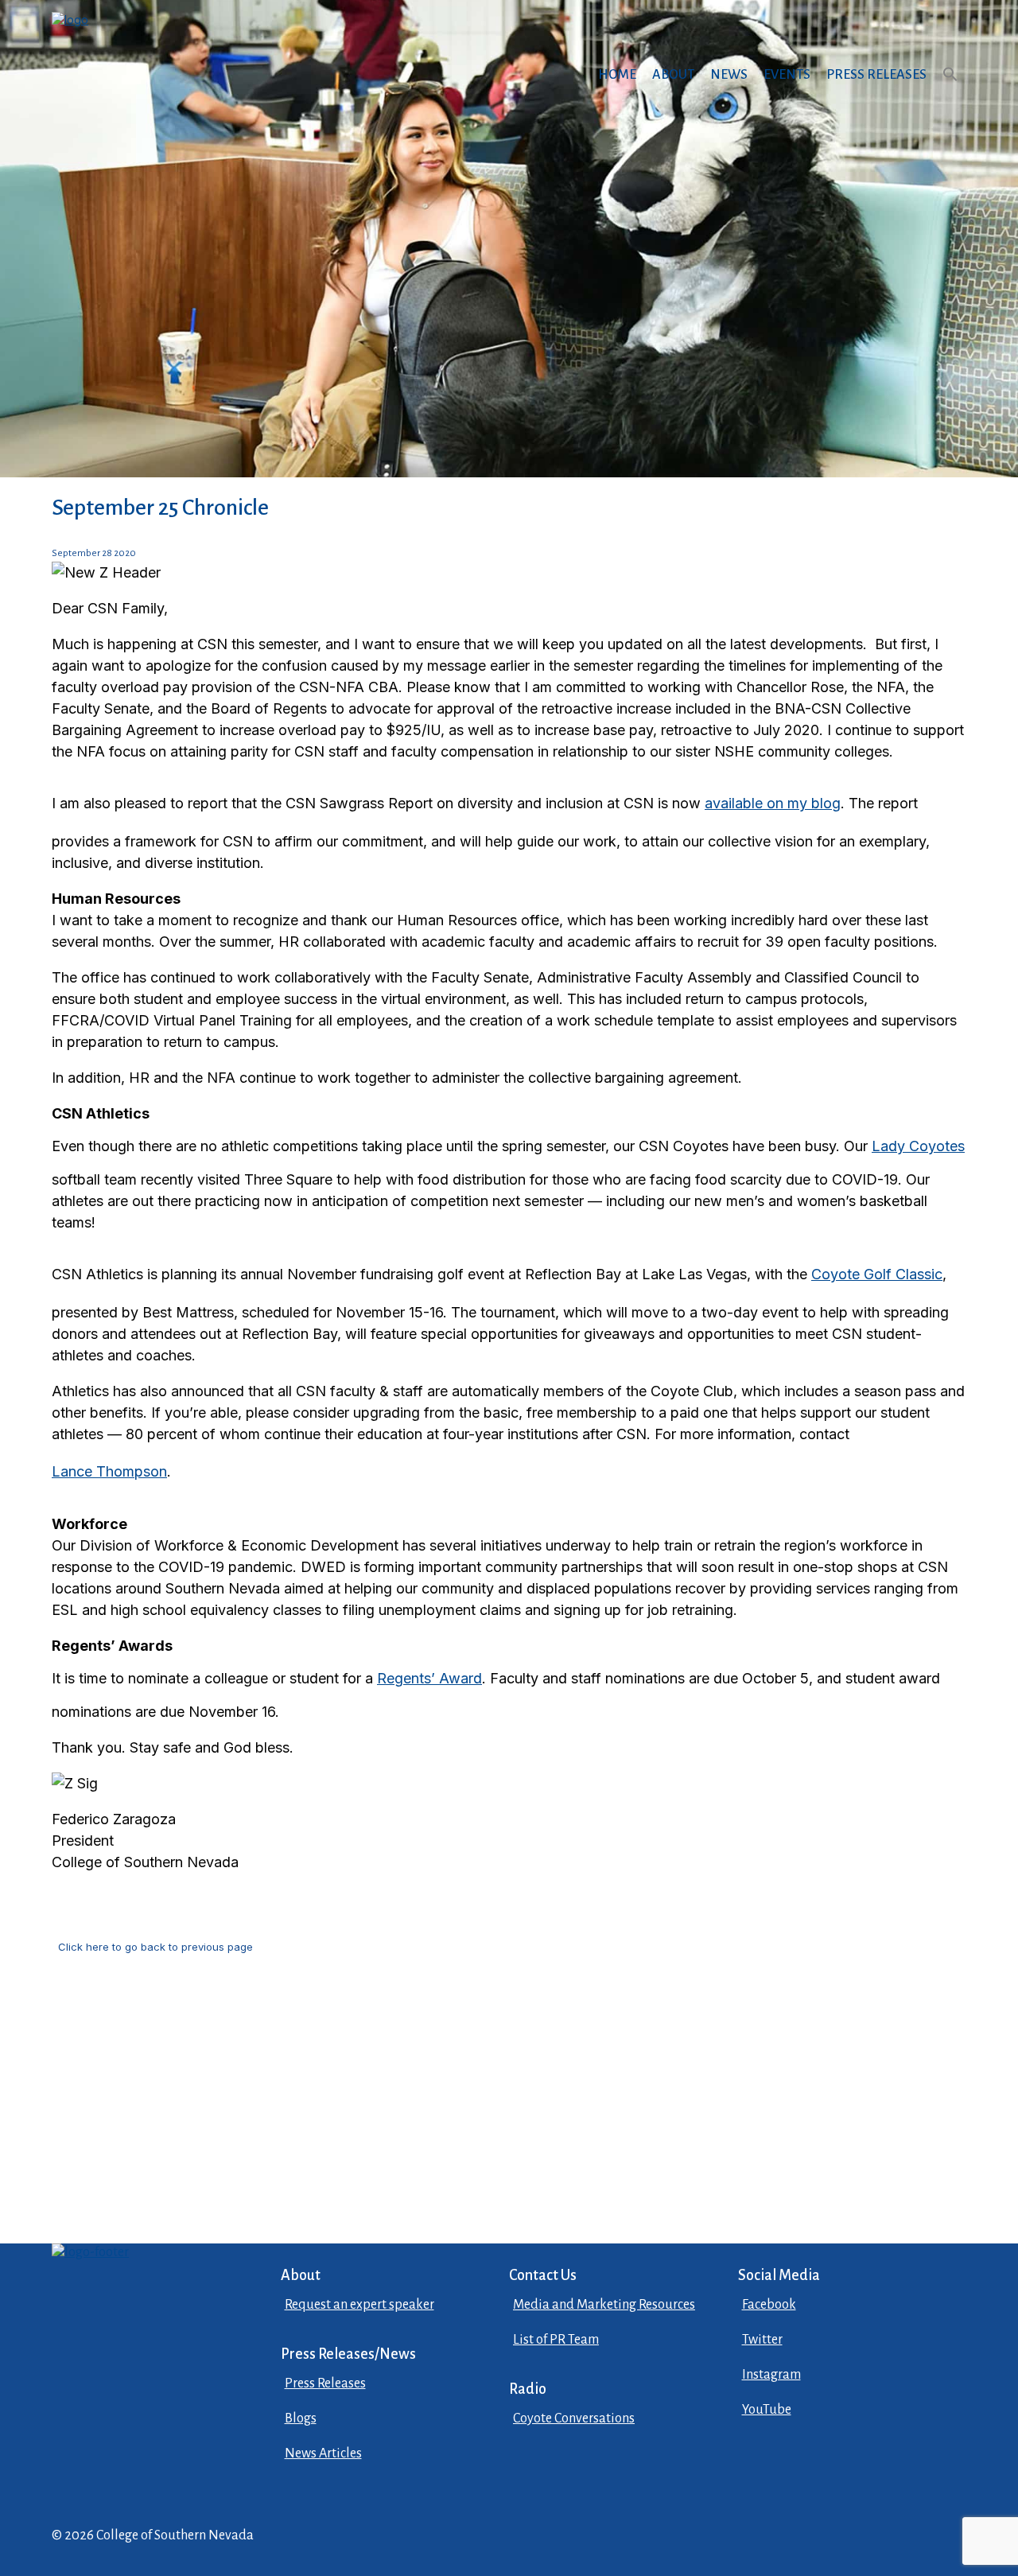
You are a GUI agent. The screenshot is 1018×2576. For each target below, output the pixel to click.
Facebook (769, 2305)
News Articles (323, 2453)
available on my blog (773, 803)
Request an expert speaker (359, 2305)
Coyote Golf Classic (877, 1274)
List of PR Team (556, 2340)
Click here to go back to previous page (155, 1947)
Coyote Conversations (574, 2418)
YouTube (767, 2410)
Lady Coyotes (918, 1146)
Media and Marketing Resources (604, 2305)
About (673, 75)
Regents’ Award (429, 1678)
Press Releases (876, 75)
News (729, 75)
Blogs (301, 2418)
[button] (950, 89)
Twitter (762, 2340)
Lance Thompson (109, 1471)
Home (617, 75)
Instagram (771, 2375)
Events (787, 75)
